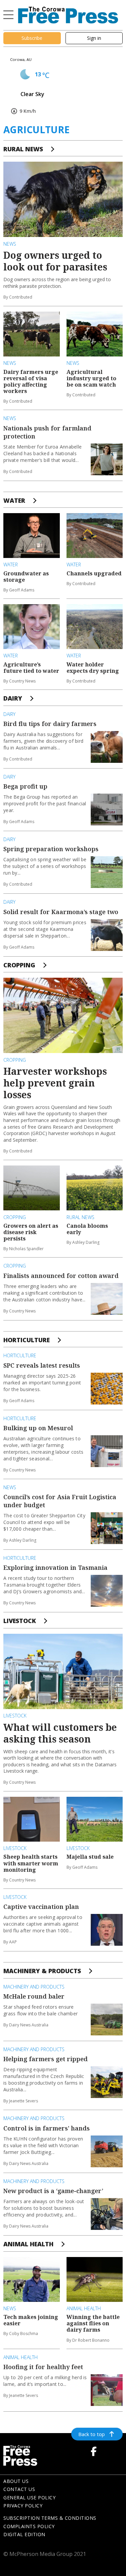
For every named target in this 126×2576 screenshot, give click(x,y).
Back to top (92, 2434)
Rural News (23, 149)
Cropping (19, 965)
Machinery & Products (42, 1971)
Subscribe (32, 38)
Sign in (94, 38)
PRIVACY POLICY (23, 2506)
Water (14, 500)
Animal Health (28, 2244)
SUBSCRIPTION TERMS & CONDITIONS (50, 2518)
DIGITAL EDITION (24, 2534)
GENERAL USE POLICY (29, 2498)
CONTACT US (19, 2489)
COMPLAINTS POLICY (29, 2526)
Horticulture (27, 1340)
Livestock (20, 1621)
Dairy (13, 698)
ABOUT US (16, 2481)
